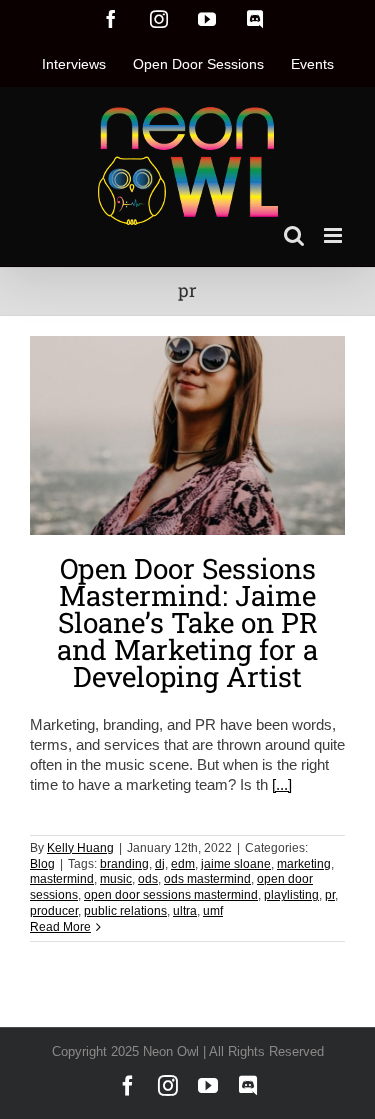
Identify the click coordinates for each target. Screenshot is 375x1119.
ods (148, 879)
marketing (304, 864)
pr (330, 895)
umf (213, 911)
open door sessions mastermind (171, 895)
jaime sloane (236, 864)
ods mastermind (207, 879)
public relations (125, 911)
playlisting (291, 895)
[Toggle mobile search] (294, 235)
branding (124, 864)
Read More (60, 927)
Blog (42, 864)
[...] (282, 784)
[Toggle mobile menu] (334, 235)
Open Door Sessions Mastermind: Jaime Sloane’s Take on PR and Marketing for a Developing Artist (187, 622)
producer (54, 911)
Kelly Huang (80, 848)
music (116, 879)
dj (160, 864)
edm (183, 864)
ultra (185, 911)
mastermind (62, 879)
